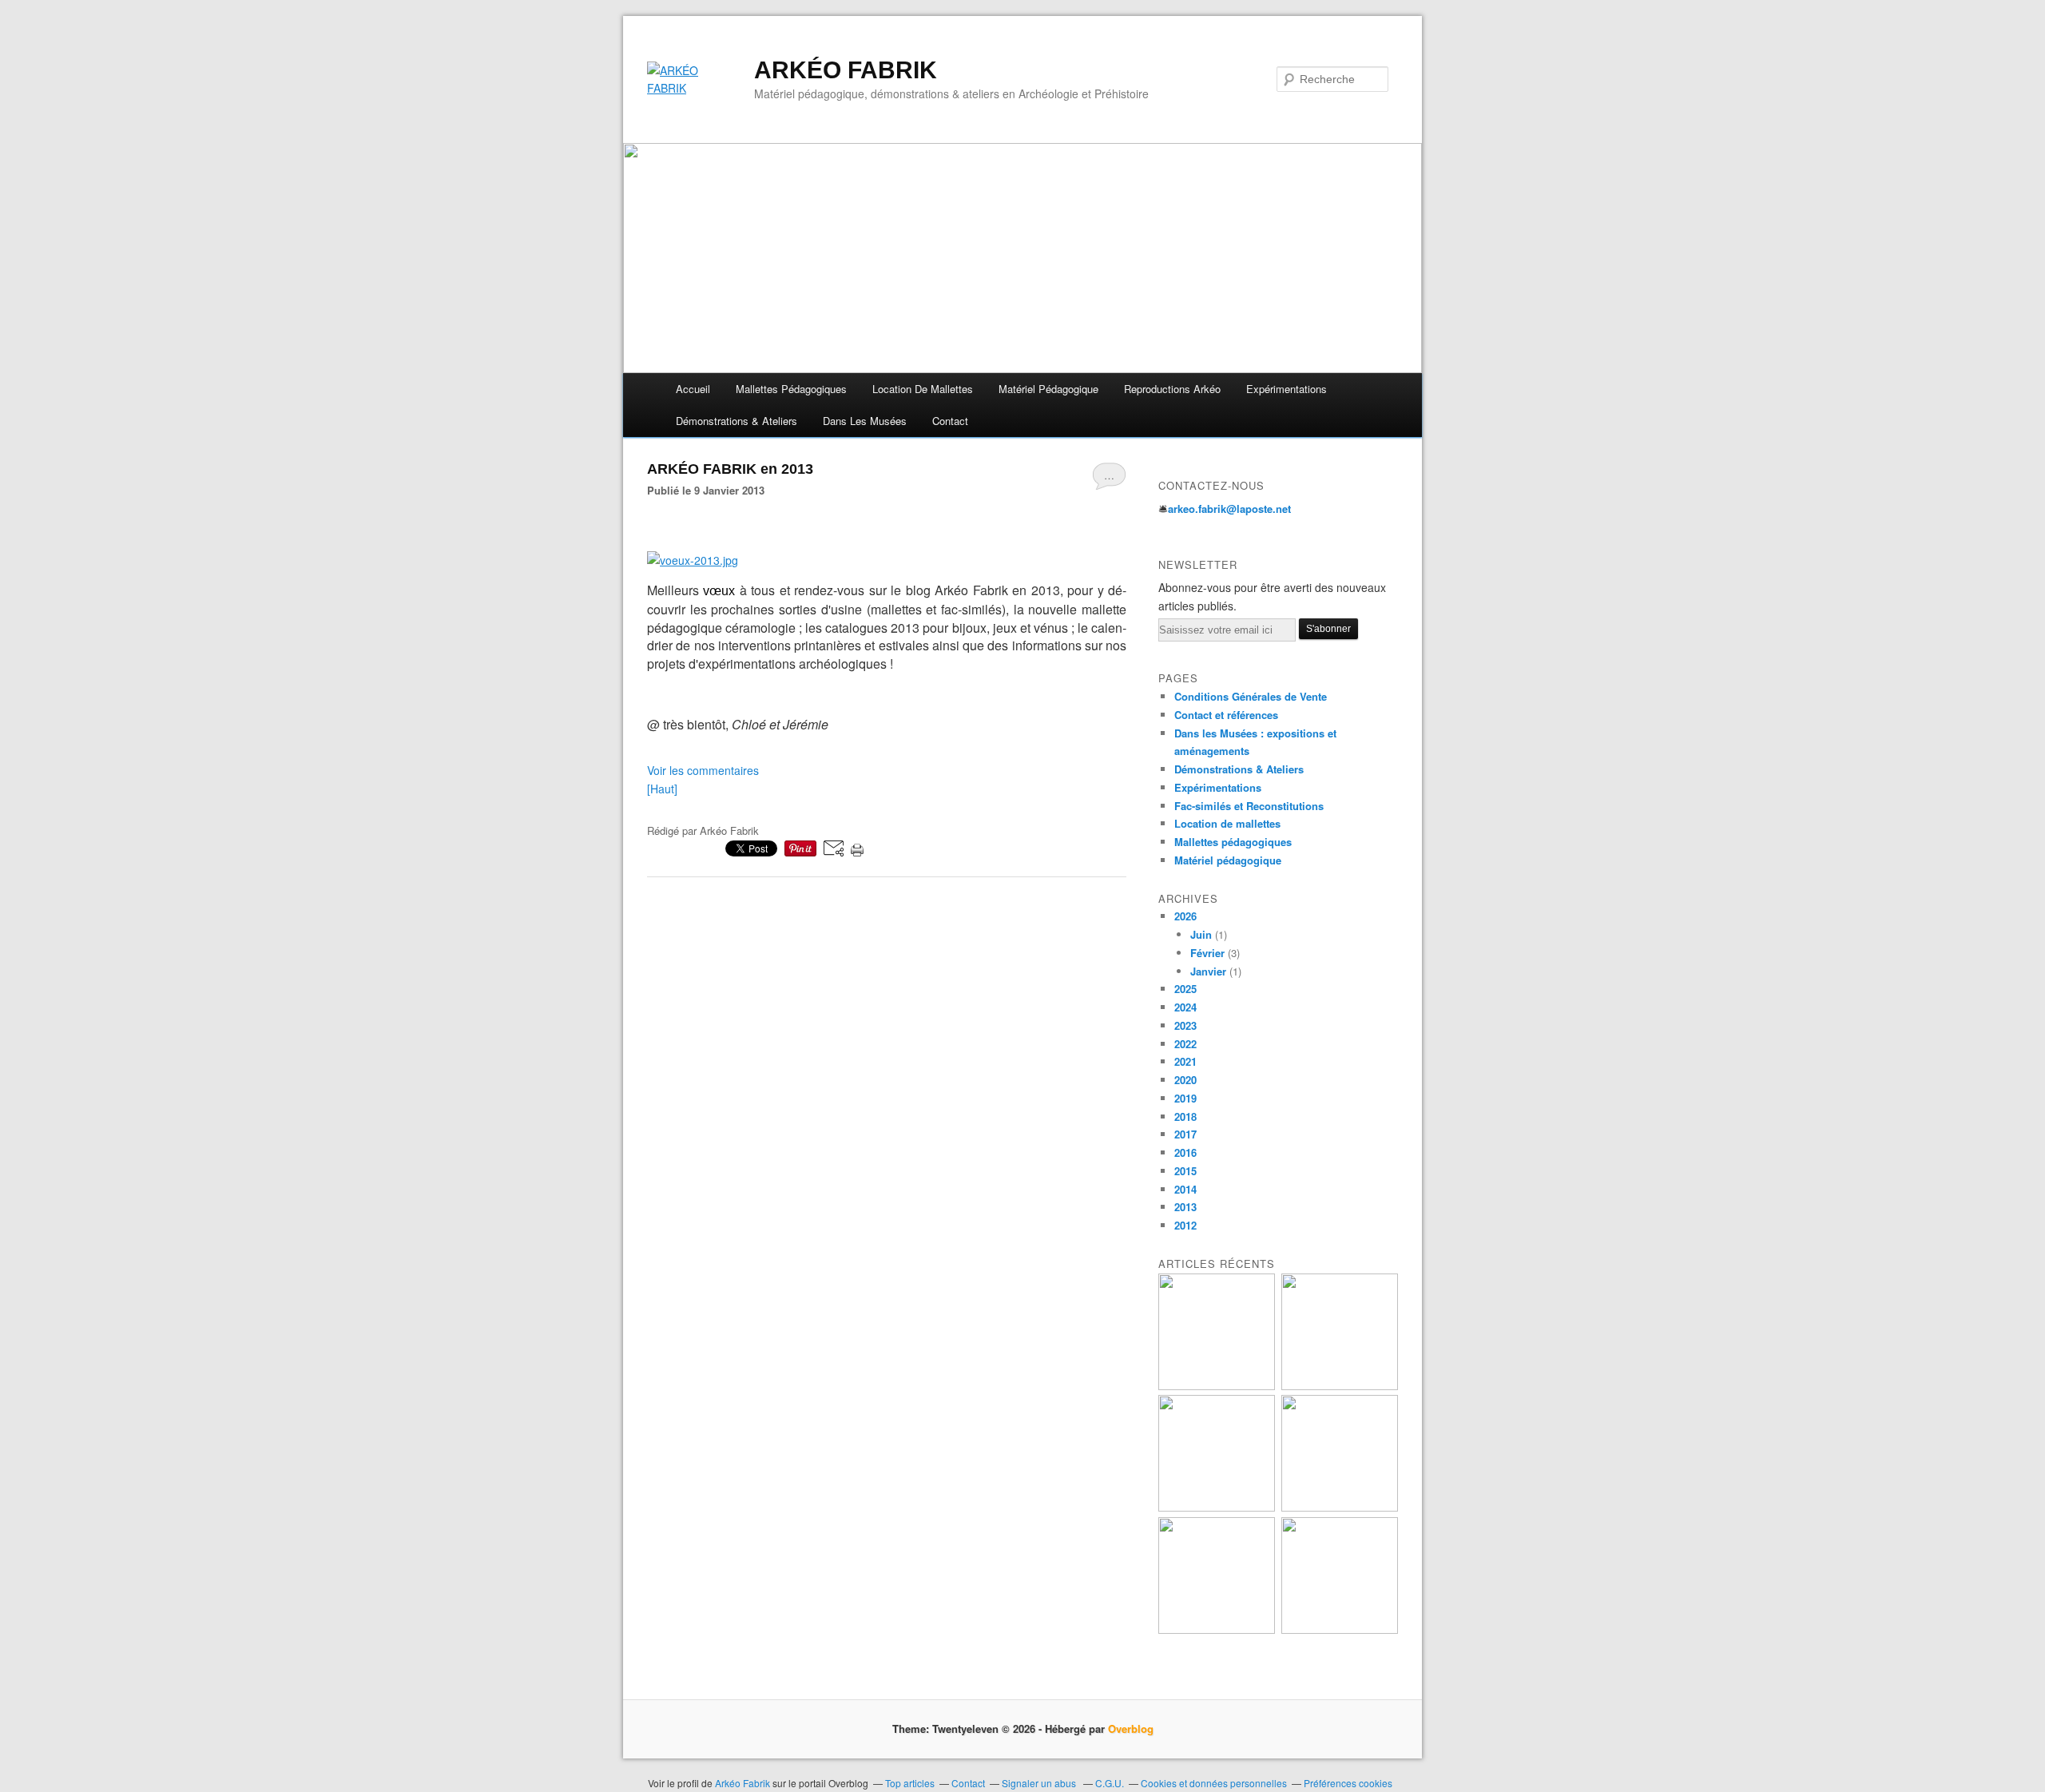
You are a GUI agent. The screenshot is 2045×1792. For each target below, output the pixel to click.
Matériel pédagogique (1048, 389)
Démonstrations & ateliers (737, 421)
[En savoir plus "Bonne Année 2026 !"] (1217, 1629)
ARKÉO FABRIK (846, 70)
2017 (1185, 1134)
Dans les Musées (865, 421)
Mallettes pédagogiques (1233, 842)
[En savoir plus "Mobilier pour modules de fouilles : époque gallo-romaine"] (1217, 1507)
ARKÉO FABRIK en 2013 (730, 469)
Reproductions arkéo (1172, 389)
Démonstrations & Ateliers (1239, 769)
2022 (1185, 1044)
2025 (1185, 989)
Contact (950, 421)
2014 (1185, 1189)
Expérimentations (1287, 389)
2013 (1185, 1207)
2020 (1185, 1080)
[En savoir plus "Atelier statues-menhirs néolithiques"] (1340, 1629)
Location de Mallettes (923, 389)
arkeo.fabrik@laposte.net (1229, 509)
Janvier (1208, 971)
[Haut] (662, 789)
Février (1207, 953)
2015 (1185, 1171)
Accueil (693, 389)
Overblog (1131, 1728)
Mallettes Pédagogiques (791, 389)
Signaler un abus (1040, 1783)
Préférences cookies (1348, 1783)
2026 (1185, 916)
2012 (1185, 1225)
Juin (1201, 934)
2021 (1185, 1061)
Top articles (910, 1783)
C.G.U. (1110, 1783)
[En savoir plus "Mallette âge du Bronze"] (1340, 1507)
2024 (1185, 1007)
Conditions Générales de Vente (1251, 696)
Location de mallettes (1227, 823)
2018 (1185, 1117)
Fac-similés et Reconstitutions (1249, 806)
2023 (1185, 1025)
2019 (1185, 1098)
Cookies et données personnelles (1214, 1783)
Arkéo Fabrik (743, 1783)
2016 (1185, 1152)
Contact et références (1226, 715)
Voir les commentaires (703, 770)
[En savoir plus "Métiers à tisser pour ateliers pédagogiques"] (1217, 1386)
